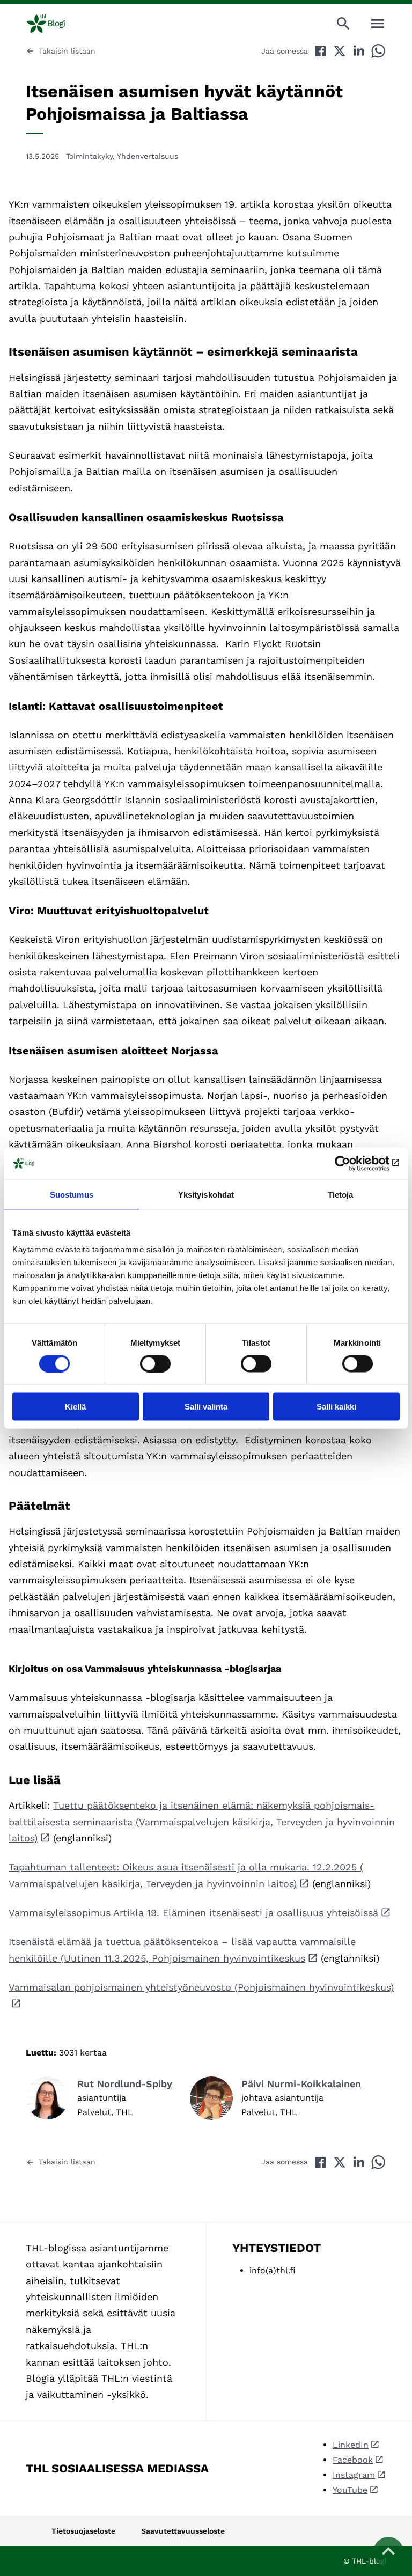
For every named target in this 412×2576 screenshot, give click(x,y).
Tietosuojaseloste (83, 2531)
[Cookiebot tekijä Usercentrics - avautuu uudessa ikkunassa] (353, 1163)
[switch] (155, 1363)
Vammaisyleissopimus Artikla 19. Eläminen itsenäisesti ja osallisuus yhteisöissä (193, 1913)
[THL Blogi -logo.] (55, 24)
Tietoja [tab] (341, 1194)
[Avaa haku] (343, 24)
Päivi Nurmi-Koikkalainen (301, 2084)
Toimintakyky (89, 156)
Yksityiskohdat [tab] (206, 1194)
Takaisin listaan (67, 51)
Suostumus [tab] (72, 1194)
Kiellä (75, 1407)
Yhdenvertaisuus (148, 156)
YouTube (350, 2490)
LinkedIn (351, 2445)
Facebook (353, 2460)
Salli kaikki (336, 1407)
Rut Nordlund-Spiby (125, 2084)
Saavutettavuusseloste (183, 2531)
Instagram (354, 2475)
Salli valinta (206, 1407)
